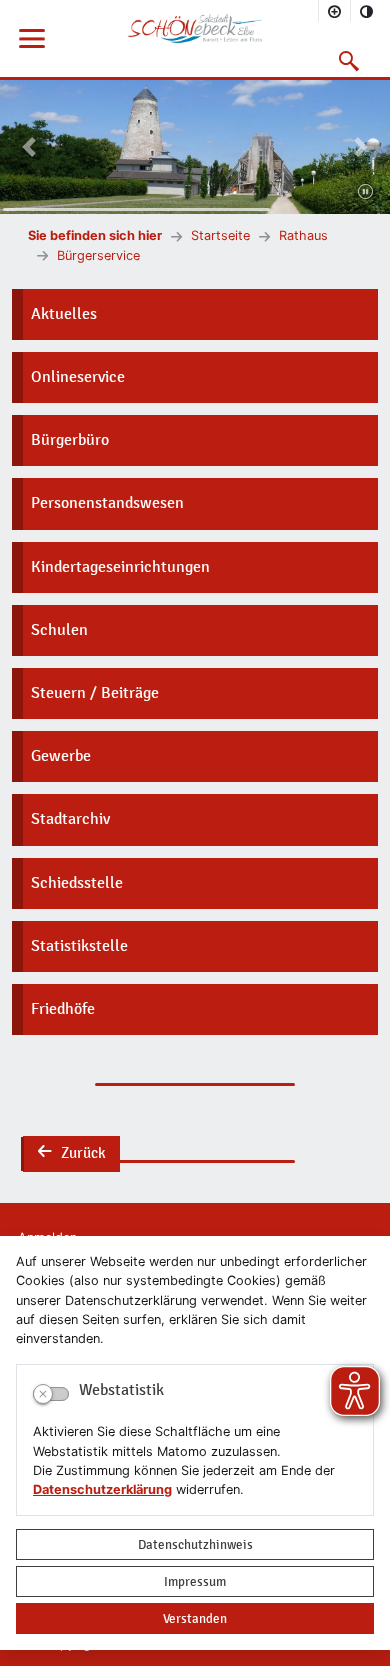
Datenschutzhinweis (195, 1544)
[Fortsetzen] (365, 193)
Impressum (195, 1581)
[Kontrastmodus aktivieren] (367, 11)
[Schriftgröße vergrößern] (335, 11)
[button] (349, 61)
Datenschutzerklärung (102, 1489)
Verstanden (195, 1618)
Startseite (220, 235)
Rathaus (303, 235)
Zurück (71, 1155)
